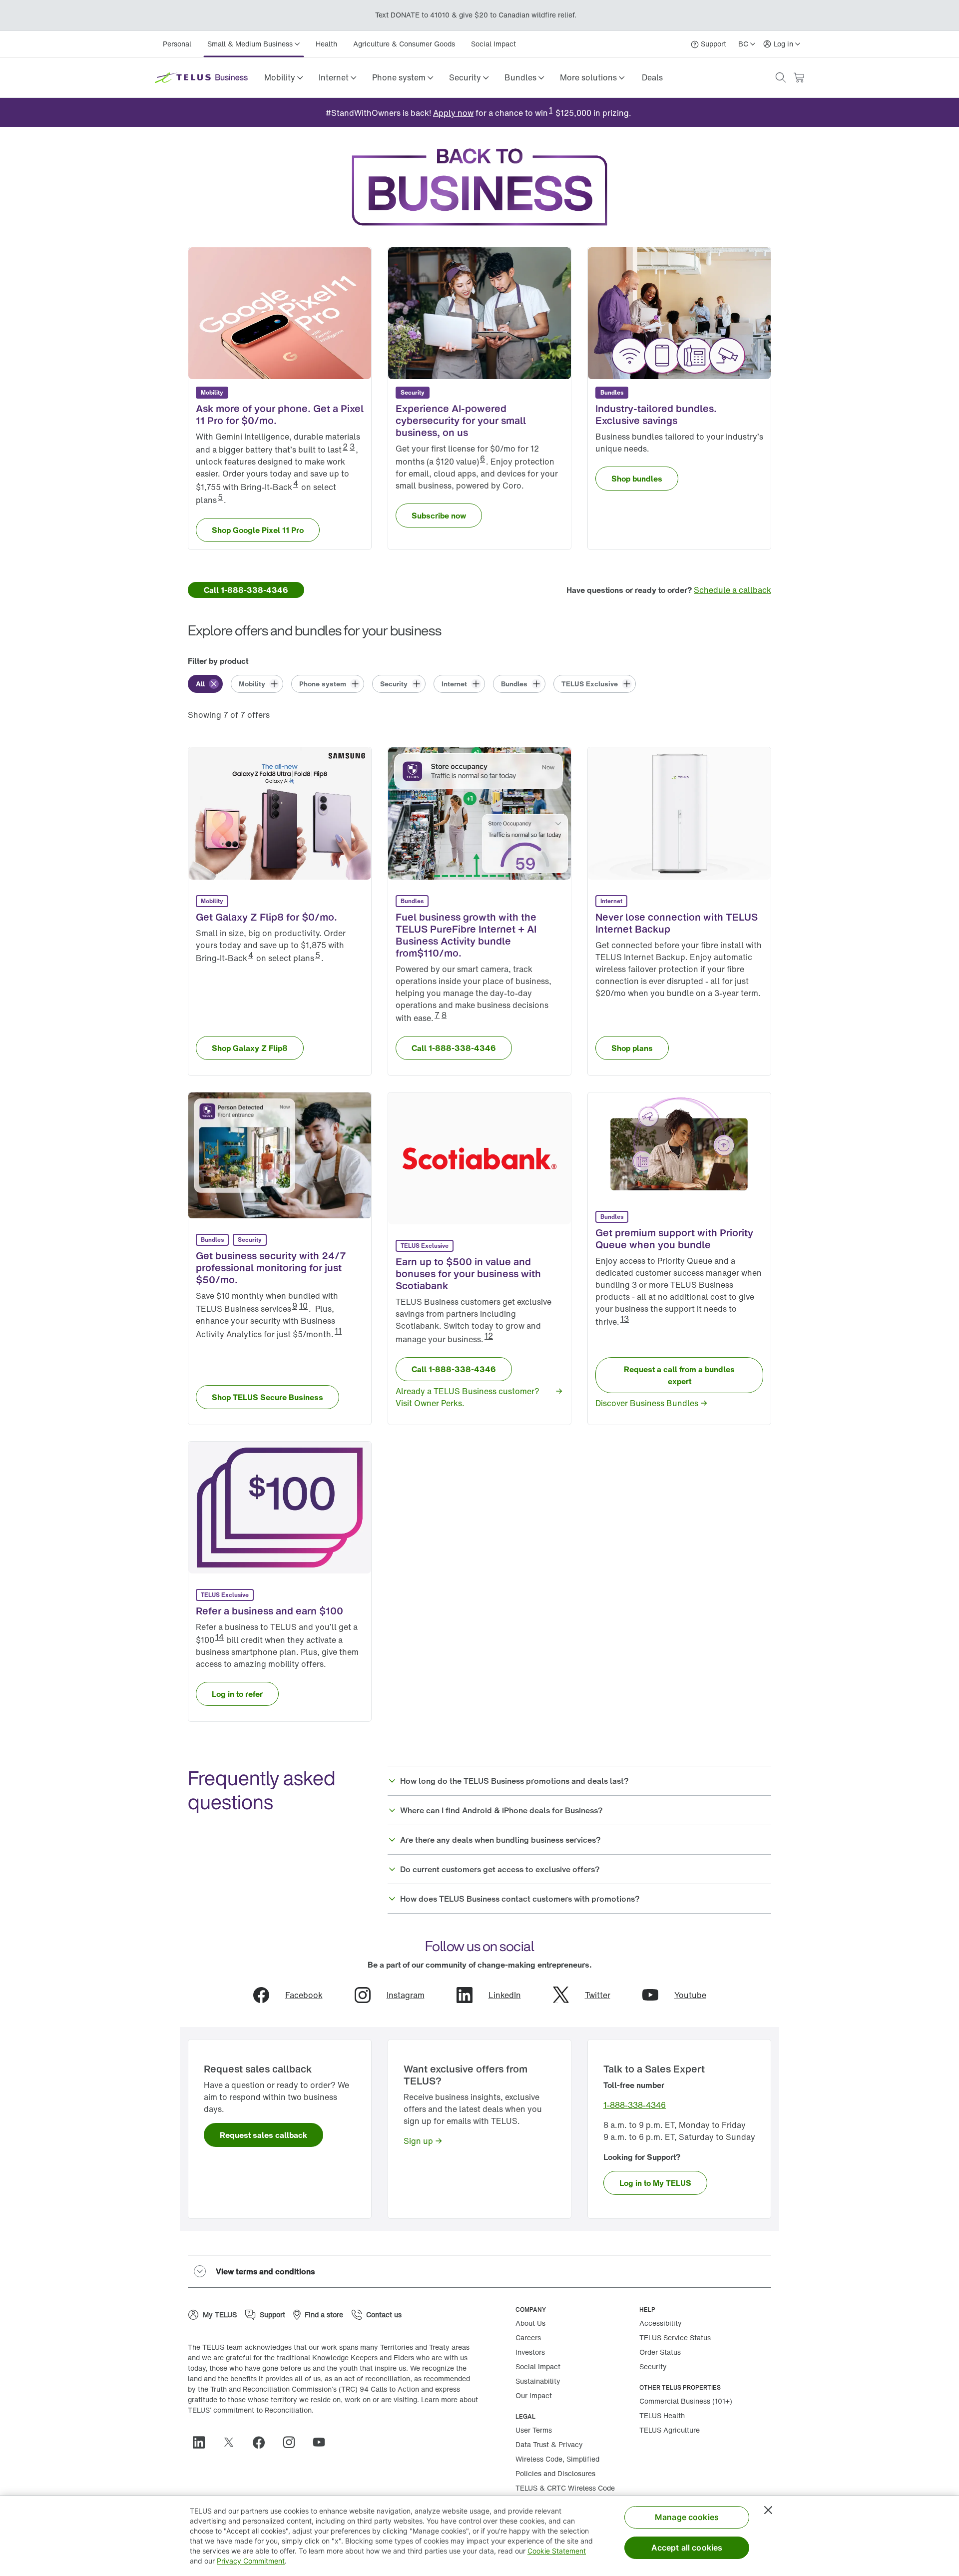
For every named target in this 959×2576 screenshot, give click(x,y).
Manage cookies (687, 2517)
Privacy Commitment (251, 2561)
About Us (530, 2323)
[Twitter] (233, 2442)
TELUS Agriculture (670, 2430)
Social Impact (493, 44)
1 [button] (551, 110)
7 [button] (437, 1015)
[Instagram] (293, 2442)
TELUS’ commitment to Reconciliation (250, 2410)
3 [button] (352, 447)
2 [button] (345, 447)
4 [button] (296, 484)
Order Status (660, 2352)
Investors (530, 2352)
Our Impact (534, 2395)
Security (653, 2366)
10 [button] (303, 1306)
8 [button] (444, 1015)
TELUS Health (662, 2415)
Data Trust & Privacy (549, 2444)
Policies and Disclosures (555, 2473)
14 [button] (220, 1637)
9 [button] (295, 1306)
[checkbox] (205, 684)
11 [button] (338, 1331)
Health (326, 44)
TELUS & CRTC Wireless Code (565, 2488)
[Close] (768, 2510)
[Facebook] (263, 2442)
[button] (283, 77)
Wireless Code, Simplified (557, 2459)
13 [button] (625, 1319)
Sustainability (538, 2381)
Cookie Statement (557, 2551)
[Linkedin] (203, 2442)
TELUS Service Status (675, 2337)
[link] (652, 77)
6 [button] (482, 459)
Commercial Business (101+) (686, 2401)
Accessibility (661, 2323)
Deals (652, 77)
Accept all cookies (687, 2548)
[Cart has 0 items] (799, 78)
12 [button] (489, 1336)
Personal (177, 44)
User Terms (534, 2430)
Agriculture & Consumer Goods (404, 44)
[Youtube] (323, 2442)
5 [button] (220, 497)
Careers (528, 2337)
